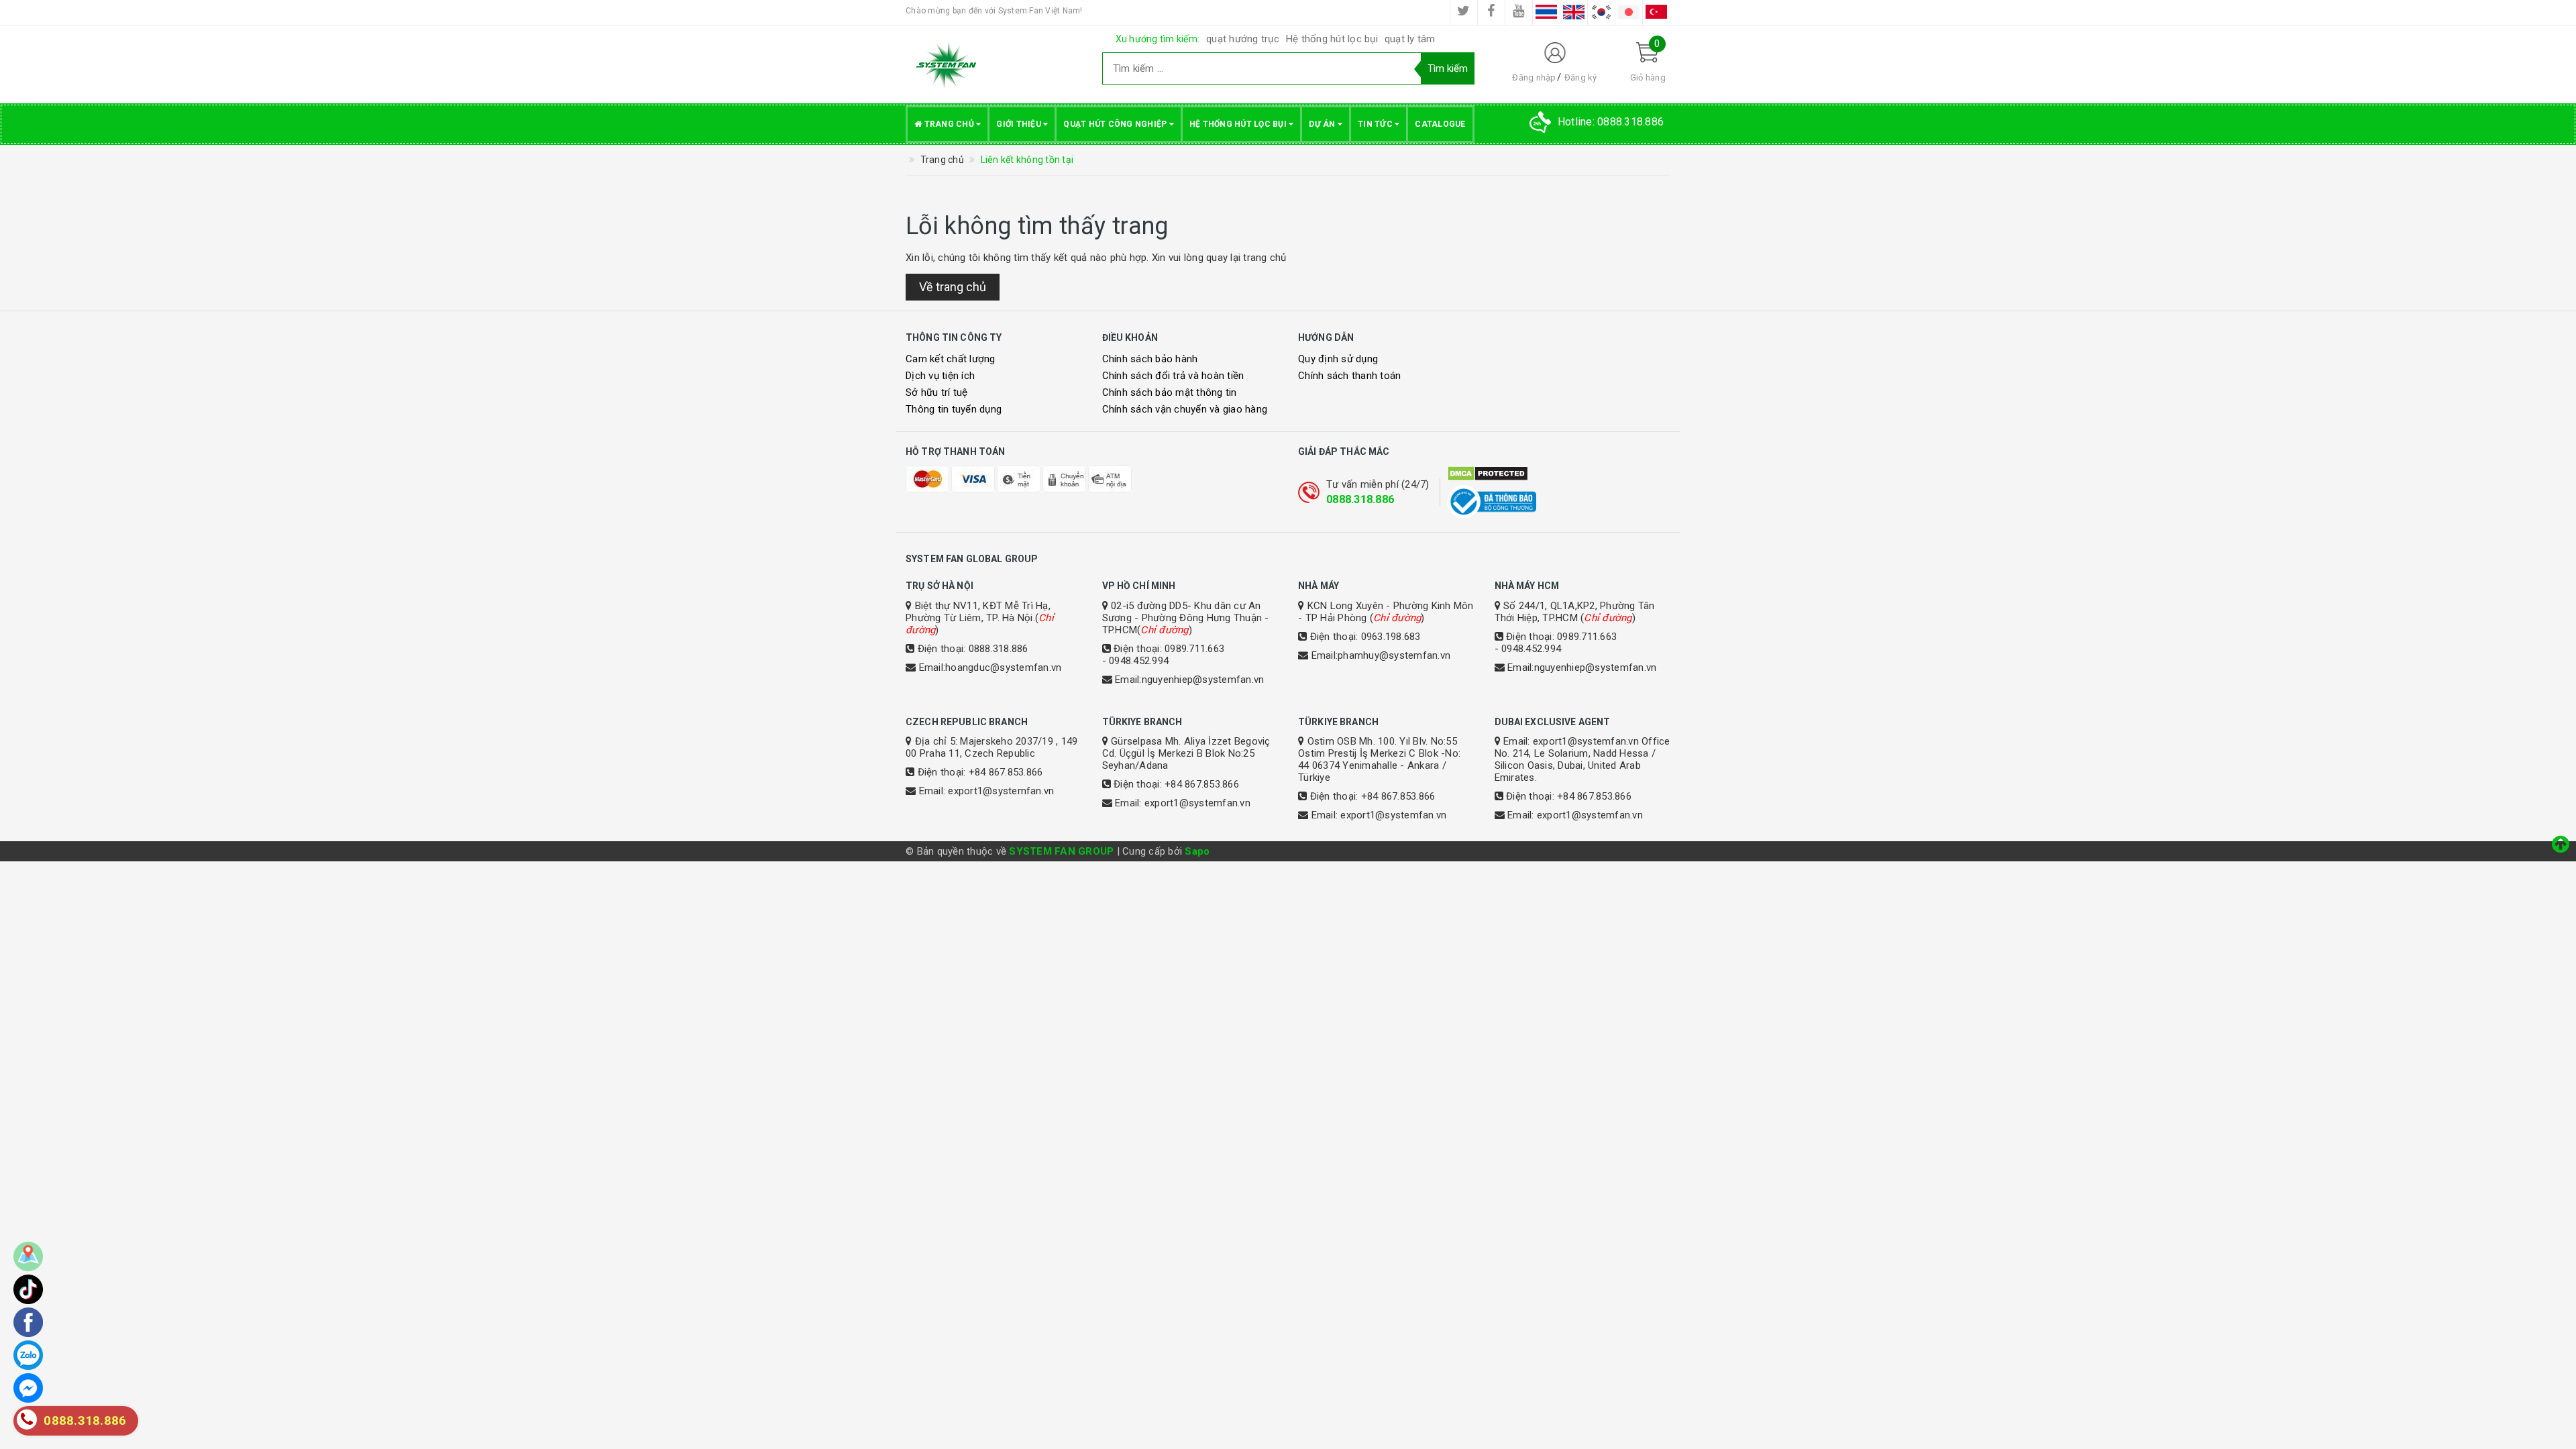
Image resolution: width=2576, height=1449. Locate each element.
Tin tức (1376, 124)
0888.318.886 (1360, 499)
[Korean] (1601, 12)
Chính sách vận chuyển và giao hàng (1185, 409)
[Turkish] (1656, 12)
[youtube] (1519, 12)
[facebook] (1491, 12)
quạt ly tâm (1410, 39)
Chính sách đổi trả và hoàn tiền (1173, 376)
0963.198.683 (1391, 637)
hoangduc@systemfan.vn (1003, 667)
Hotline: (1611, 122)
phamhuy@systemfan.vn (1394, 655)
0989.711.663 (1194, 649)
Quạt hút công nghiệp (1116, 124)
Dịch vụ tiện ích (940, 376)
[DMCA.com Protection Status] (1559, 474)
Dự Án (1323, 124)
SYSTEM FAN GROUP (1061, 851)
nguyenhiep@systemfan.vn (1203, 680)
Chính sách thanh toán (1349, 376)
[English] (1574, 12)
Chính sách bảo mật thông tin (1170, 392)
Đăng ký (1581, 77)
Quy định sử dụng (1338, 359)
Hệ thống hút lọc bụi (1332, 39)
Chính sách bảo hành (1150, 359)
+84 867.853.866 (1006, 772)
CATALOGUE (1440, 124)
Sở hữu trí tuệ (937, 392)
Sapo (1197, 851)
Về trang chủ (953, 287)
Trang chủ (949, 124)
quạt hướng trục (1243, 39)
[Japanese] (1629, 12)
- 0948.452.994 (1136, 661)
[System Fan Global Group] (994, 64)
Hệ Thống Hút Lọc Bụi (1239, 124)
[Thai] (1546, 12)
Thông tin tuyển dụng (954, 409)
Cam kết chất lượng (951, 359)
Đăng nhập (1534, 77)
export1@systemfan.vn (1001, 791)
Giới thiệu (1020, 124)
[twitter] (1464, 12)
